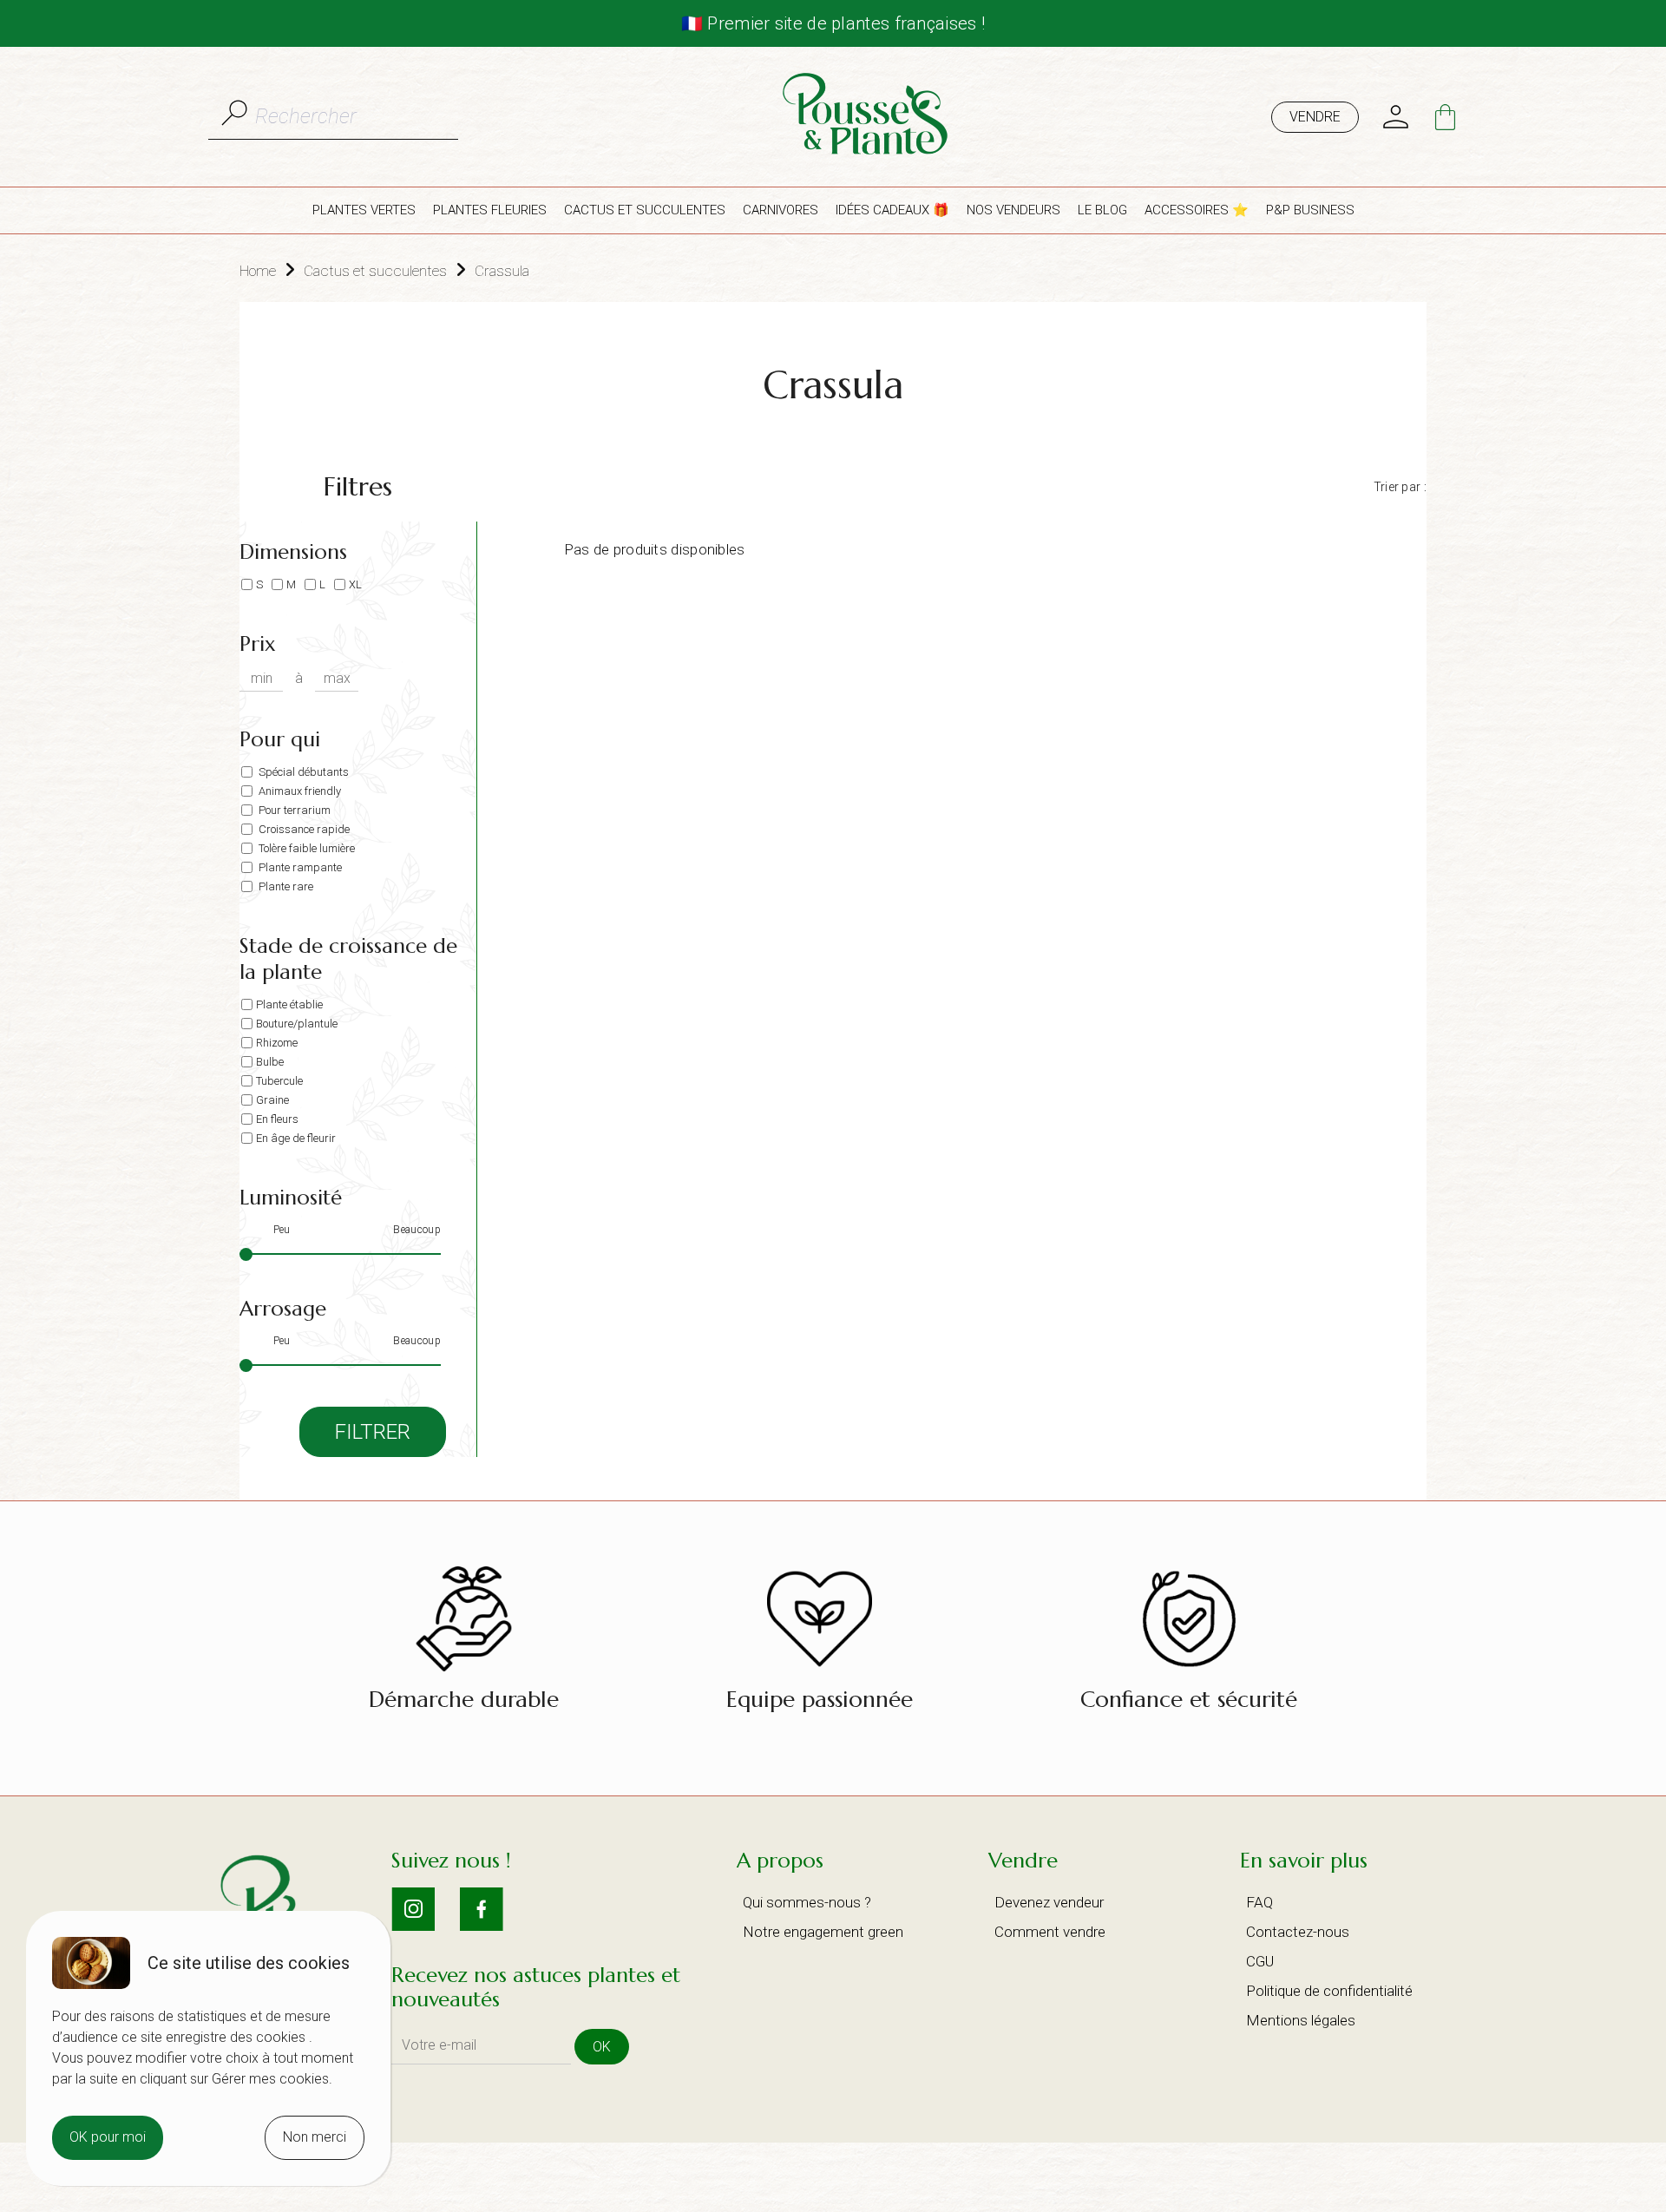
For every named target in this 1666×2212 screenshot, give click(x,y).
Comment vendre (1050, 1932)
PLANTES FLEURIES (490, 210)
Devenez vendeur (1049, 1902)
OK (602, 2047)
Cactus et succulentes (375, 271)
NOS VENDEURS (1013, 210)
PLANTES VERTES (364, 210)
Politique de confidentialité (1329, 1991)
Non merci (315, 2137)
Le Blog (1102, 210)
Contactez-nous (1298, 1932)
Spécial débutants (302, 772)
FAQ (1259, 1902)
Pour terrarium (293, 810)
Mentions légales (1301, 2020)
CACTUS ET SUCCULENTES (645, 210)
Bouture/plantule (297, 1024)
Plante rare (285, 886)
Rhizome (277, 1043)
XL (355, 584)
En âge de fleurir (296, 1138)
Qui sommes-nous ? (807, 1902)
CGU (1260, 1961)
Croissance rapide (303, 829)
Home (258, 271)
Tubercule (279, 1081)
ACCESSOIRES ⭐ (1197, 210)
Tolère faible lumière (305, 848)
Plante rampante (299, 867)
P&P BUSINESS (1310, 210)
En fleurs (277, 1119)
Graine (272, 1100)
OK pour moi (108, 2137)
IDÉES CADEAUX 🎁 (892, 210)
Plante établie (289, 1004)
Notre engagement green (823, 1932)
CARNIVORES (781, 210)
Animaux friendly (298, 791)
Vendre (1315, 117)
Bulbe (270, 1062)
